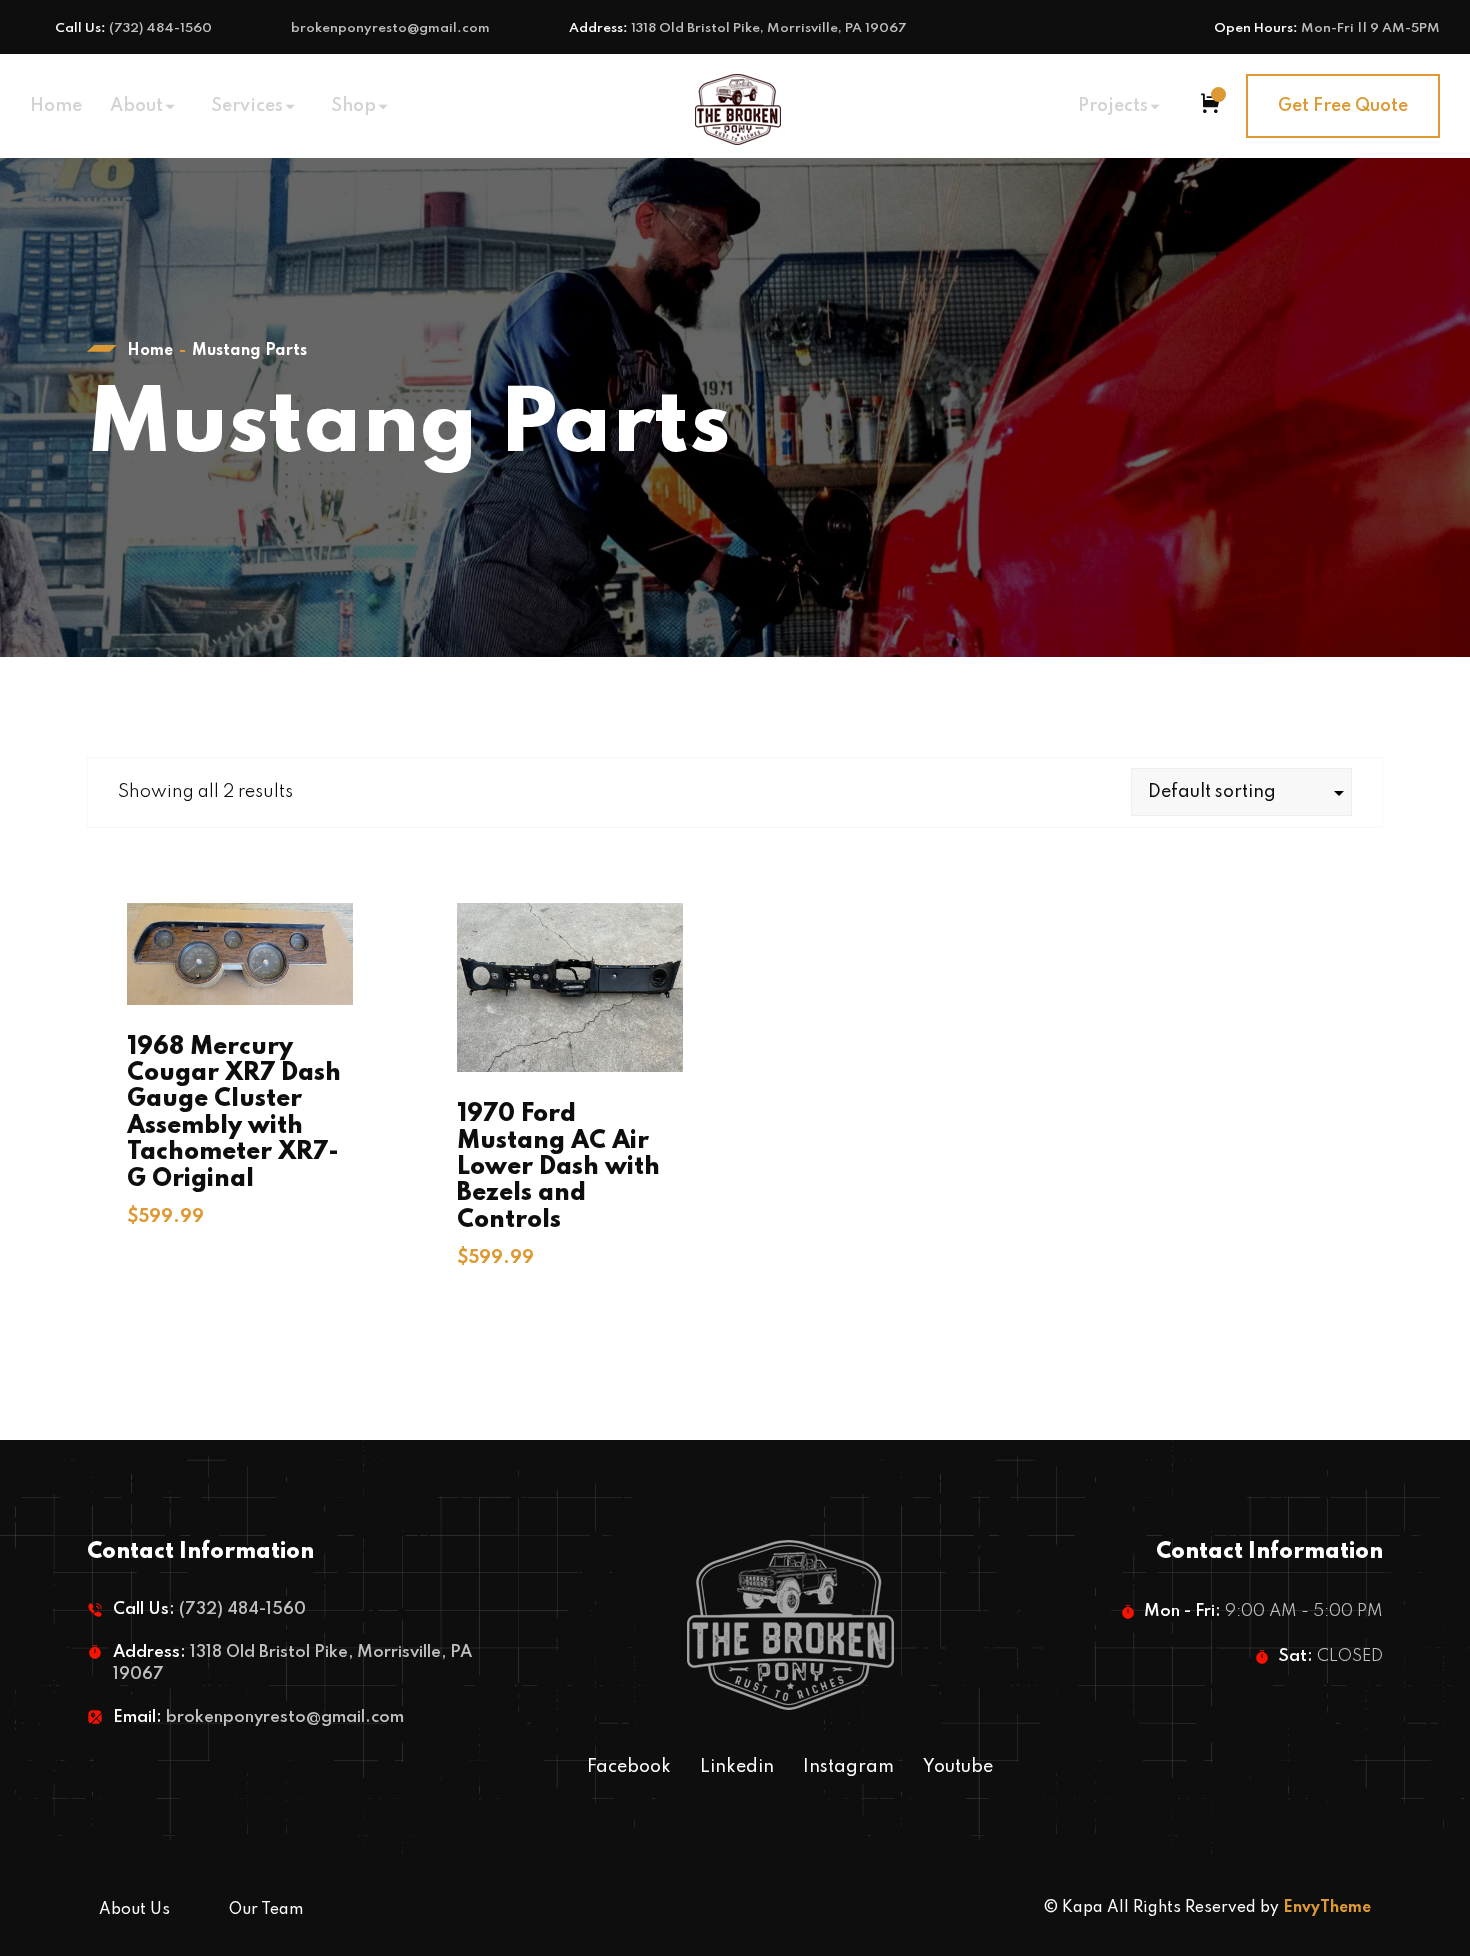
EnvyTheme (1327, 1908)
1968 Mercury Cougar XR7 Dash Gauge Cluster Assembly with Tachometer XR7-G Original (234, 1113)
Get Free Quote (1343, 106)
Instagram (848, 1767)
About (136, 106)
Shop (353, 106)
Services (247, 106)
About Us (134, 1910)
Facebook (629, 1767)
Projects (1113, 106)
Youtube (958, 1767)
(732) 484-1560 (160, 28)
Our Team (266, 1910)
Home (56, 106)
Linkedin (737, 1767)
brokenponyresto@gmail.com (390, 28)
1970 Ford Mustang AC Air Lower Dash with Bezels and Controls (558, 1167)
